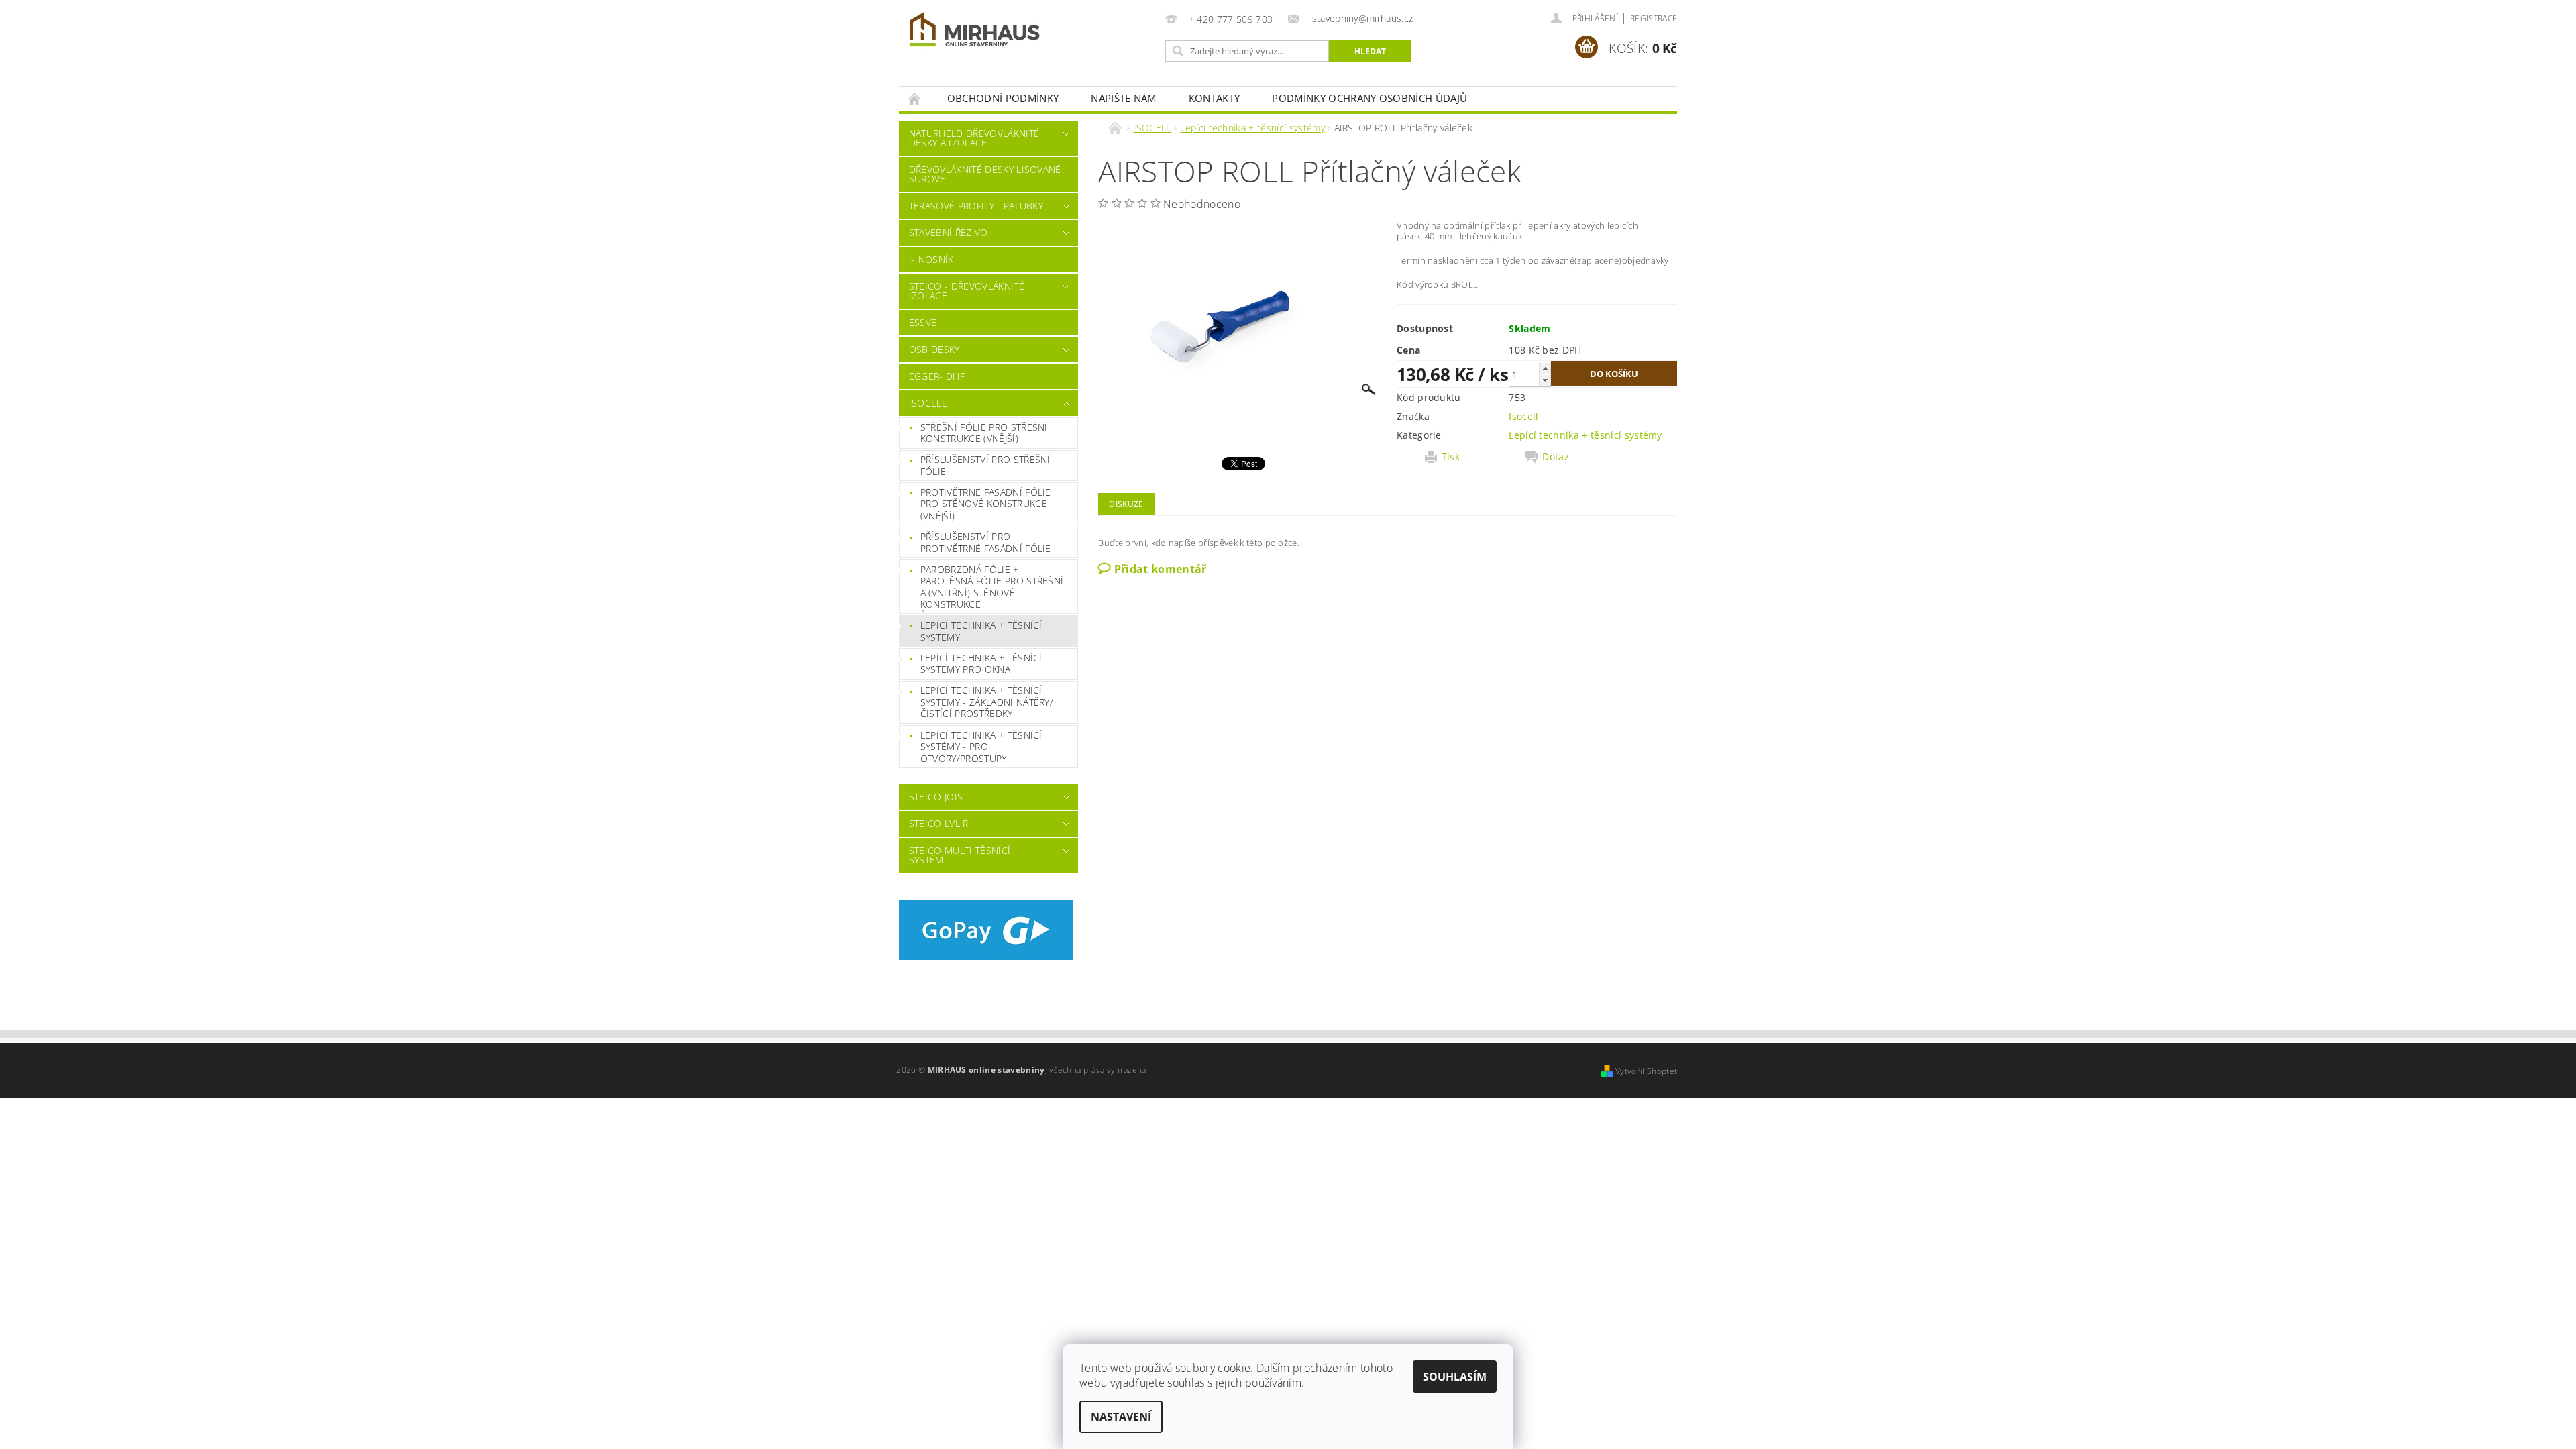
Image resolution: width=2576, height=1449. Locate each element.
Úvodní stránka (915, 98)
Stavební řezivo (949, 232)
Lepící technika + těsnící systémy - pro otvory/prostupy (981, 747)
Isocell (1523, 416)
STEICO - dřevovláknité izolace (967, 291)
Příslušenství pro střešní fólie (985, 465)
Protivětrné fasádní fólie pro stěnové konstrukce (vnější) (986, 504)
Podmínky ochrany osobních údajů (1370, 98)
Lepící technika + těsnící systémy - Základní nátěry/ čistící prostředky (987, 702)
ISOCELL (928, 403)
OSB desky (934, 349)
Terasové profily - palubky (976, 206)
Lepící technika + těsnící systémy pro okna (981, 664)
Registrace (1654, 18)
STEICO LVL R (939, 823)
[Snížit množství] (1545, 380)
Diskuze (1126, 504)
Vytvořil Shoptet (1646, 1071)
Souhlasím (1455, 1377)
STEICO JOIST (938, 797)
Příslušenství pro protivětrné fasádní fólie (986, 542)
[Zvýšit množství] (1545, 368)
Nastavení (1121, 1417)
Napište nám (1124, 98)
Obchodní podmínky (1003, 98)
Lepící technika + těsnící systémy (981, 631)
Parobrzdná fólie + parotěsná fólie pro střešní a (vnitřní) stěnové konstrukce (992, 587)
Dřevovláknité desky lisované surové (985, 174)
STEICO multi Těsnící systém (960, 855)
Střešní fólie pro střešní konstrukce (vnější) (984, 433)
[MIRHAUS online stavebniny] (975, 32)
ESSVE (923, 322)
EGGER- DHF (937, 376)
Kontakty (1215, 98)
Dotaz (1556, 457)
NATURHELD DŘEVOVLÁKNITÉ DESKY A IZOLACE (974, 138)
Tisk (1451, 457)
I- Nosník (931, 259)
